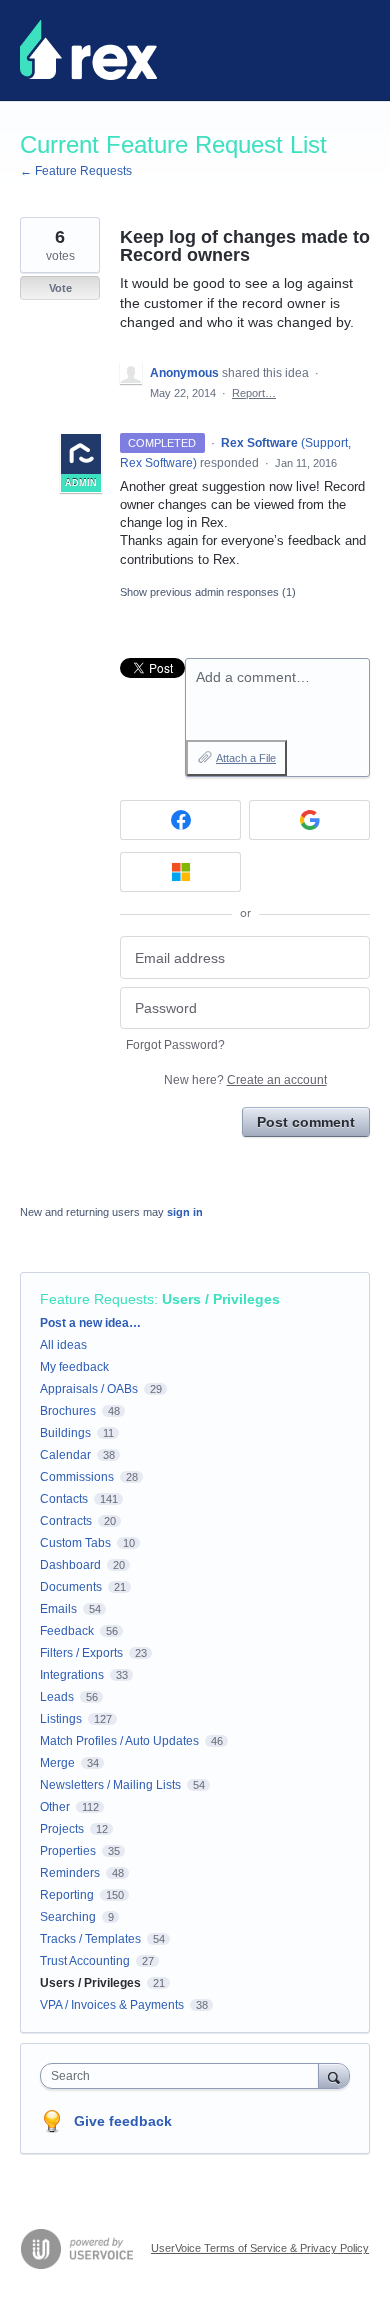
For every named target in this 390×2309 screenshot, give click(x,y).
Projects (62, 1829)
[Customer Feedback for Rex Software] (88, 50)
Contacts (64, 1499)
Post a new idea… (90, 1323)
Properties (68, 1851)
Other (55, 1807)
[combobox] (184, 2076)
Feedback (67, 1631)
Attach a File (246, 758)
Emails (58, 1609)
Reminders (70, 1873)
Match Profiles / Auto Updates (119, 1741)
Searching (68, 1917)
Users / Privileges (221, 1299)
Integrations (72, 1675)
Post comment (306, 1122)
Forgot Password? (175, 1045)
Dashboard (70, 1565)
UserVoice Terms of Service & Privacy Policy (260, 2248)
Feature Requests (97, 1299)
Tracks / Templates (90, 1939)
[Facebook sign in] (180, 820)
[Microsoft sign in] (180, 872)
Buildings (65, 1433)
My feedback (74, 1367)
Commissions (77, 1477)
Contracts (66, 1521)
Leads (57, 1697)
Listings (61, 1719)
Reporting (67, 1895)
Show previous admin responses (208, 592)
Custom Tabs (75, 1543)
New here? (245, 1080)
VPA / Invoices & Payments (112, 2005)
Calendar (65, 1455)
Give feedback (123, 2121)
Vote (60, 288)
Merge (57, 1763)
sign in (185, 1212)
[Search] (334, 2075)
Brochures (68, 1411)
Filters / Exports (81, 1653)
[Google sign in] (309, 820)
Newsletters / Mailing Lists (110, 1785)
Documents (71, 1587)
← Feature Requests (76, 171)
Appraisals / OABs (89, 1389)
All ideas (63, 1345)
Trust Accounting (85, 1961)
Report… (254, 393)
